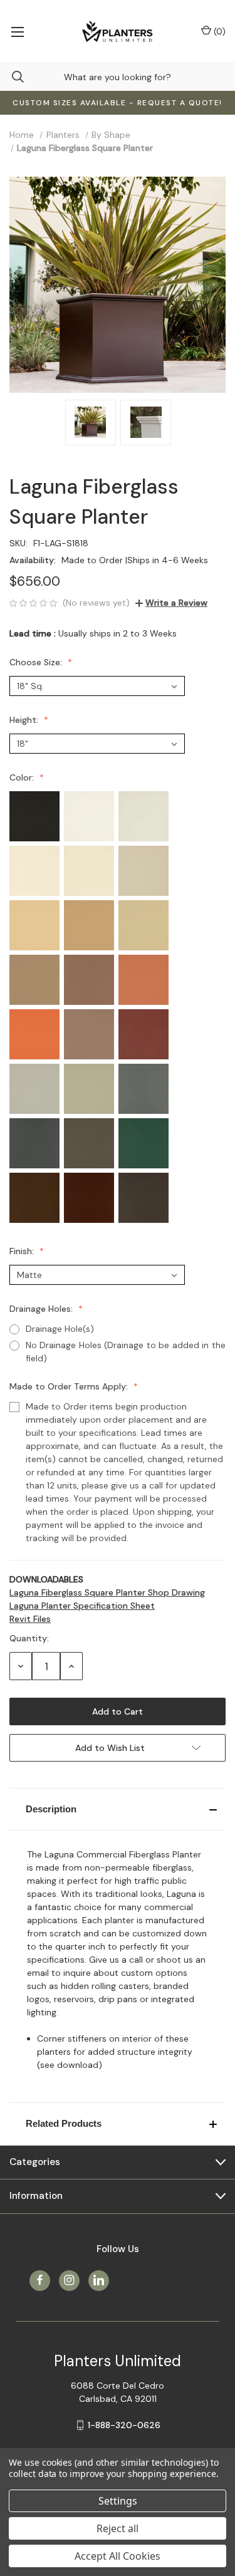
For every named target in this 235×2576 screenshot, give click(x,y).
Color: (23, 777)
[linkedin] (99, 2280)
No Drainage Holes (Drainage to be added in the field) (126, 1352)
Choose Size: (37, 662)
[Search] (12, 77)
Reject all (118, 2528)
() (218, 31)
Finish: (23, 1251)
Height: (25, 720)
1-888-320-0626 (124, 2425)
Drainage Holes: (42, 1309)
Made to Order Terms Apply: (70, 1386)
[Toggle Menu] (17, 31)
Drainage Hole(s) (60, 1329)
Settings (118, 2501)
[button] (118, 1809)
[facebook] (40, 2280)
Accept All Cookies (118, 2556)
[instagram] (69, 2280)
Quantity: (29, 1638)
